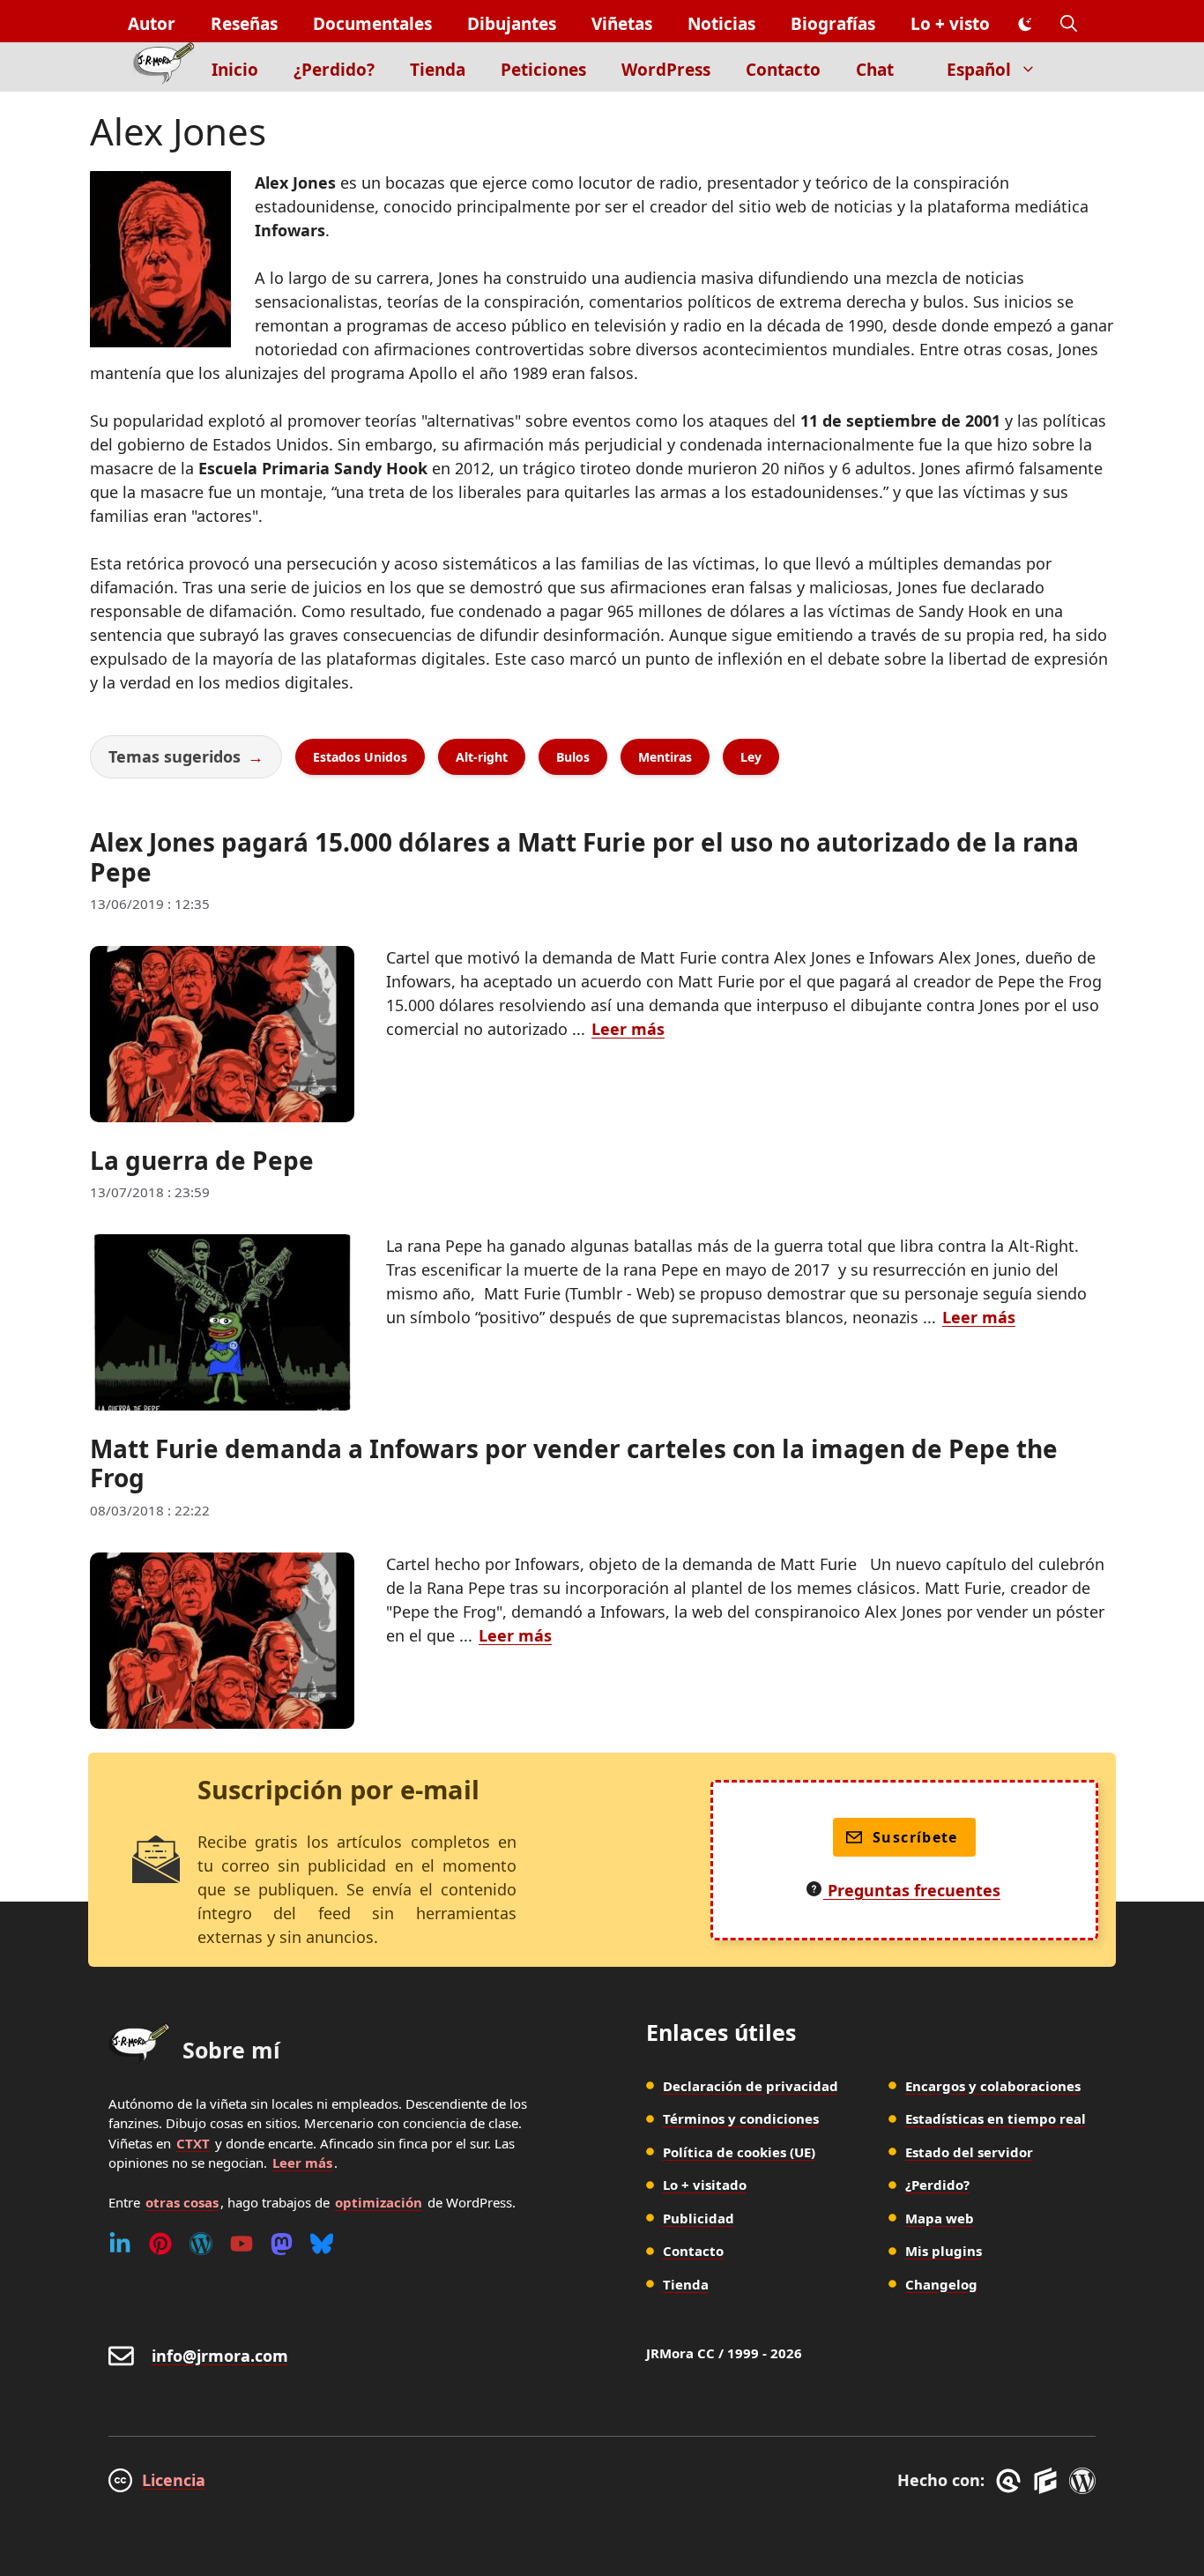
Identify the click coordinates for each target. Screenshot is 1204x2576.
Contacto (783, 70)
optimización (379, 2202)
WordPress (666, 70)
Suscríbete (915, 1837)
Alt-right (482, 757)
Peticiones (543, 70)
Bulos (573, 757)
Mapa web (940, 2218)
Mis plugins (944, 2251)
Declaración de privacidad (751, 2086)
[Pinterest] (160, 2244)
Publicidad (699, 2218)
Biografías (833, 24)
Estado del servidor (969, 2152)
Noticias (721, 24)
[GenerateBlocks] (1048, 2481)
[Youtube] (242, 2244)
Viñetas (622, 24)
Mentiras (665, 757)
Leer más (628, 1029)
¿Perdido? (334, 70)
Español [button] (979, 70)
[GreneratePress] (1011, 2481)
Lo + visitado (705, 2185)
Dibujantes (512, 24)
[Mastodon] (282, 2244)
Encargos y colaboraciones (993, 2086)
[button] (1069, 24)
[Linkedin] (120, 2244)
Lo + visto (950, 24)
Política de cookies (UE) (739, 2152)
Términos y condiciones (741, 2118)
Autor (152, 24)
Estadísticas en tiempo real (996, 2118)
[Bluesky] (322, 2244)
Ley (751, 757)
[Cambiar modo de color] (1025, 25)
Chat (875, 70)
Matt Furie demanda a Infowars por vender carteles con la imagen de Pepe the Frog (574, 1463)
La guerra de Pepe (202, 1160)
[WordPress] (201, 2244)
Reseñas (244, 24)
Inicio (235, 70)
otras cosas (182, 2202)
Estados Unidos (360, 757)
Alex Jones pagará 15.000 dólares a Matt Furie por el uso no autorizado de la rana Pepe (584, 857)
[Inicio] (164, 67)
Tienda (438, 70)
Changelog (941, 2284)
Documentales (372, 24)
